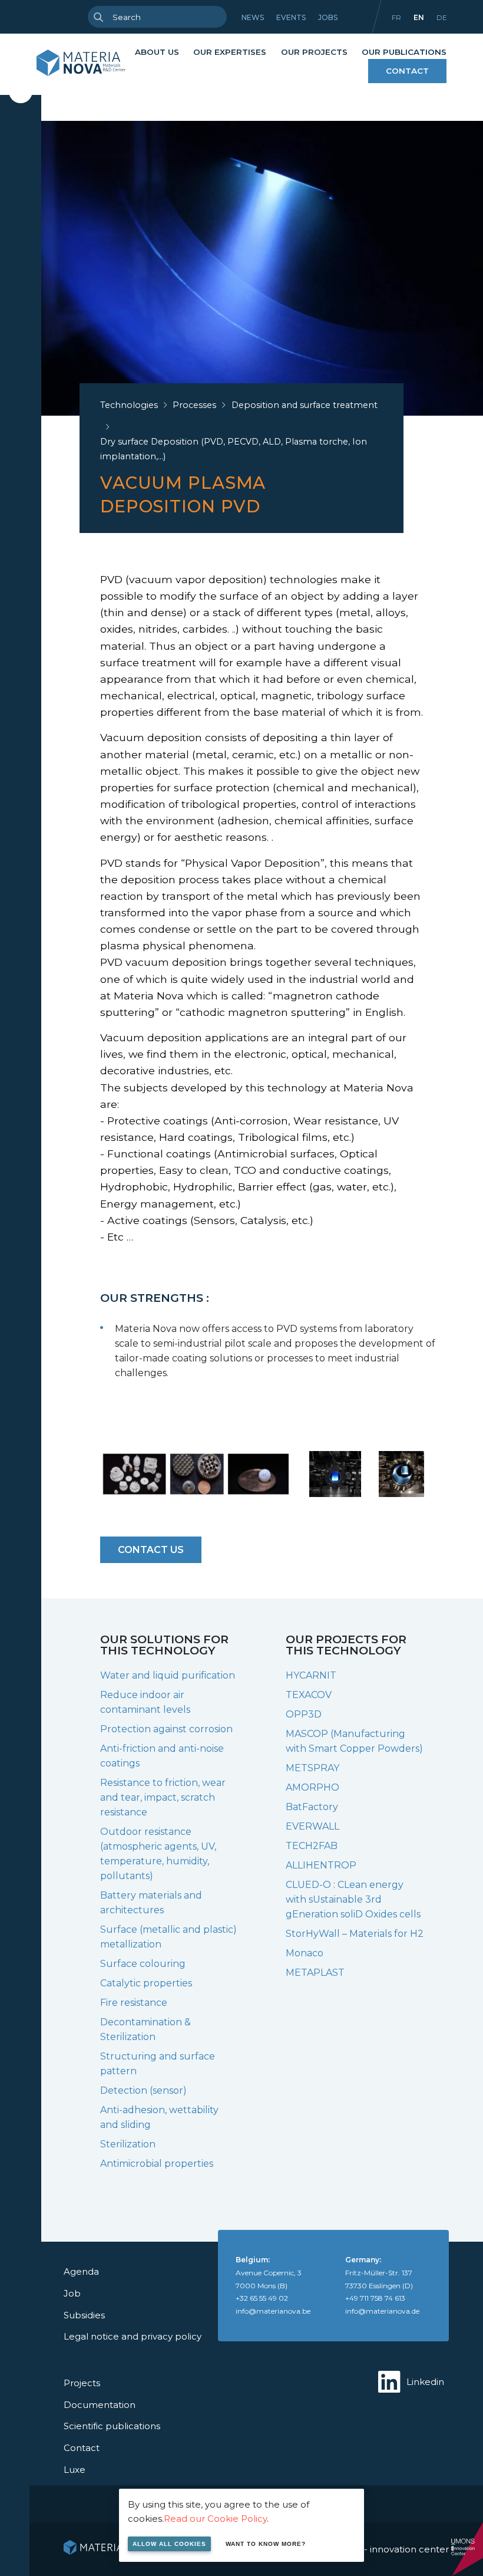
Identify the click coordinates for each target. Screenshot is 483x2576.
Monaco (305, 1953)
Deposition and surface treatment (305, 405)
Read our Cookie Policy (215, 2519)
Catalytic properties (146, 1983)
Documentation (100, 2405)
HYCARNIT (311, 1675)
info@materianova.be (273, 2311)
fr (396, 17)
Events (291, 17)
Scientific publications (112, 2426)
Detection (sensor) (143, 2090)
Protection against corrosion (166, 1729)
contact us (151, 1550)
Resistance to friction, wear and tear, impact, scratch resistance (163, 1797)
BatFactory (312, 1807)
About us (157, 52)
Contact (407, 71)
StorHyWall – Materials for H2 (355, 1934)
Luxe (75, 2470)
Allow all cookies (169, 2544)
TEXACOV (309, 1695)
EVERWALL (312, 1826)
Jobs (328, 17)
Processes (194, 405)
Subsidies (84, 2315)
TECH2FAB (312, 1846)
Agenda (81, 2271)
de (442, 17)
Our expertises (230, 52)
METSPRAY (312, 1768)
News (253, 17)
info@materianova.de (382, 2311)
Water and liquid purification (168, 1675)
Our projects (314, 52)
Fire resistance (134, 2003)
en (419, 17)
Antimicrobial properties (157, 2164)
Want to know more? (266, 2544)
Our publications (404, 52)
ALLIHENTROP (321, 1865)
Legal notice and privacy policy (133, 2336)
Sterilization (128, 2144)
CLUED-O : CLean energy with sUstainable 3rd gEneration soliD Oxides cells (353, 1899)
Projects (82, 2383)
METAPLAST (315, 1973)
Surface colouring (143, 1964)
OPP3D (304, 1714)
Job (72, 2293)
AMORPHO (312, 1787)
